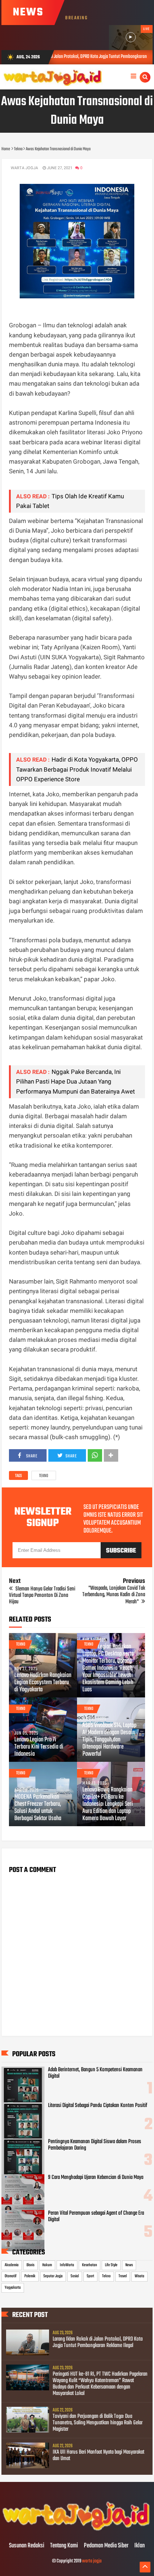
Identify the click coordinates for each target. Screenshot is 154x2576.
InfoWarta (67, 2265)
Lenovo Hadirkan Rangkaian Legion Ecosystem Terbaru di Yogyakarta (43, 1683)
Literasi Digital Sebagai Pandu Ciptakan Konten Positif (98, 2106)
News (129, 2265)
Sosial (75, 2276)
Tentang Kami (64, 2546)
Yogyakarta (13, 2288)
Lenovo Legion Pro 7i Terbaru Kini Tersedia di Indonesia (39, 1747)
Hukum (47, 2265)
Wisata (139, 2276)
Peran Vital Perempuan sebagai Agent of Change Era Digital (96, 2216)
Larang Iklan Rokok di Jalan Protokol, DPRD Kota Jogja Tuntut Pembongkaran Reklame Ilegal (98, 2342)
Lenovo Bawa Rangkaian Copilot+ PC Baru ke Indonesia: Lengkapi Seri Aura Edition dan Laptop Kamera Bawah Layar (108, 1804)
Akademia (12, 2265)
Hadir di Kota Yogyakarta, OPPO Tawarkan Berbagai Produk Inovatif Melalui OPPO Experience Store (77, 769)
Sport (90, 2276)
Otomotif (11, 2276)
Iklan (139, 2546)
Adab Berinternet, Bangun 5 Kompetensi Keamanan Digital (95, 2073)
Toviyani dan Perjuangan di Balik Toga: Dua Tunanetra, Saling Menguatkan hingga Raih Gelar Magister (98, 2423)
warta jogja (92, 2561)
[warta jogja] (77, 2531)
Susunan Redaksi (27, 2546)
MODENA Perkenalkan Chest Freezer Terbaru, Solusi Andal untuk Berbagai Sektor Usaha (38, 1808)
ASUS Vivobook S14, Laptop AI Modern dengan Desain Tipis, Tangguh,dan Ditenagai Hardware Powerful (109, 1740)
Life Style (111, 2265)
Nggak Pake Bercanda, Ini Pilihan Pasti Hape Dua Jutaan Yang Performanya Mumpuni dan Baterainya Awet (76, 1081)
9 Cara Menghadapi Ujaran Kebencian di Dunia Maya (96, 2177)
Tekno (44, 1476)
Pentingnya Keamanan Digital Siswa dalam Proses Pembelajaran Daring (95, 2145)
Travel (123, 2276)
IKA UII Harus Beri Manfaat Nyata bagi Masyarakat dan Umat (98, 2455)
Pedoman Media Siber (106, 2546)
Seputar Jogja (53, 2276)
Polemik (30, 2276)
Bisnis (30, 2265)
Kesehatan (90, 2265)
